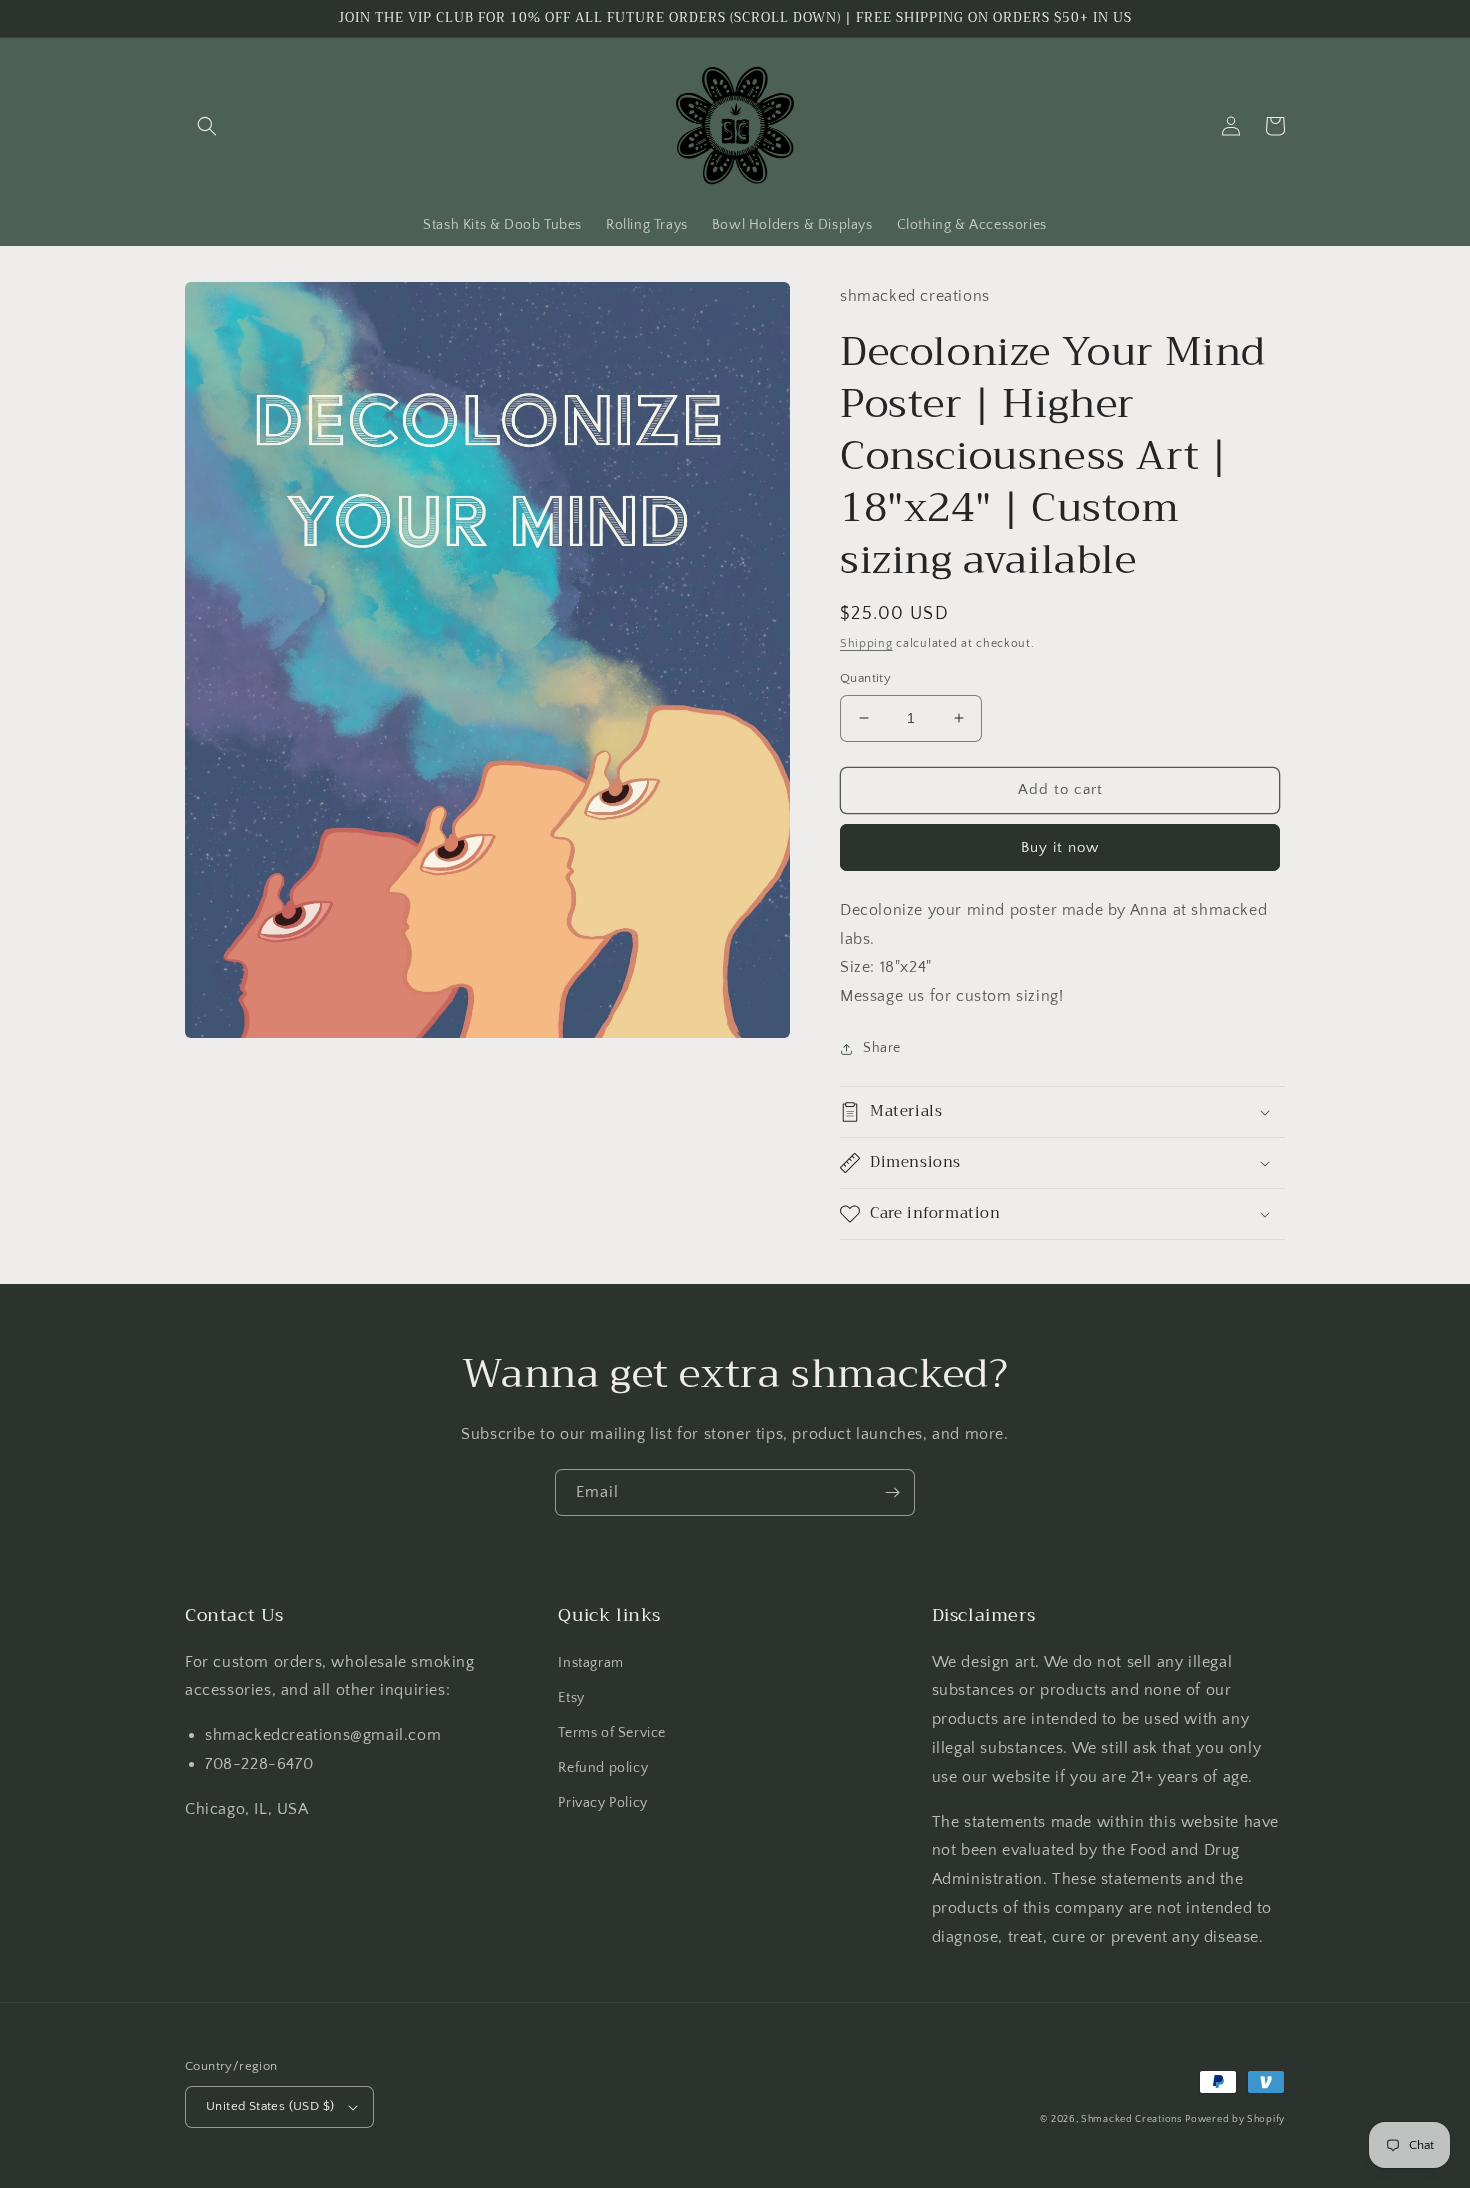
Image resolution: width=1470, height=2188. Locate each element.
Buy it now (1060, 847)
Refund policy (603, 1768)
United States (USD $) (270, 2106)
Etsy (571, 1698)
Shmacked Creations (1131, 2119)
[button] (207, 126)
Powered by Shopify (1235, 2119)
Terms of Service (612, 1733)
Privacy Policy (602, 1803)
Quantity (865, 678)
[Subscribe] (892, 1492)
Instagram (590, 1663)
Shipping (866, 643)
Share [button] (882, 1048)
